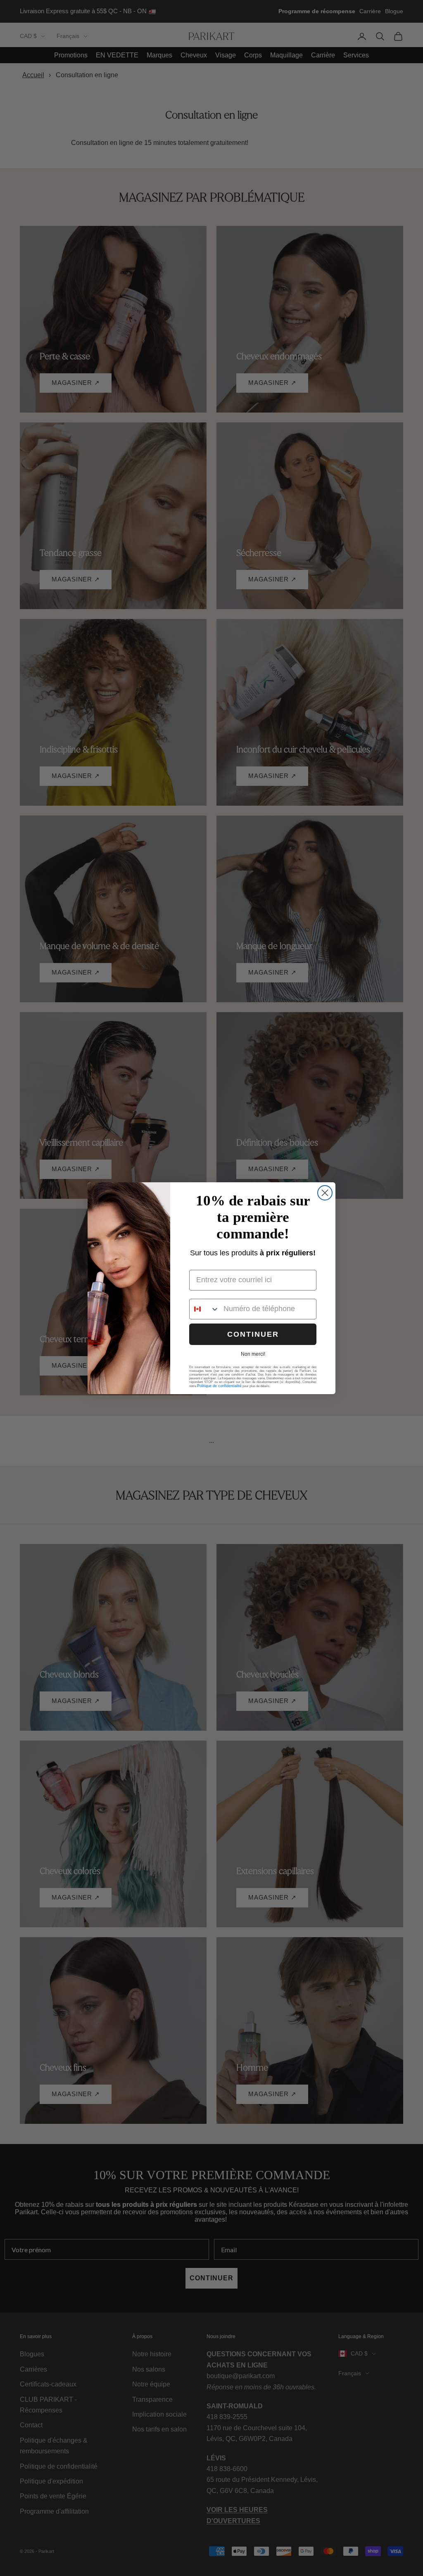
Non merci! (253, 1354)
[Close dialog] (325, 1193)
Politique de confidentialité (219, 1386)
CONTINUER (253, 1334)
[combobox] (204, 1309)
